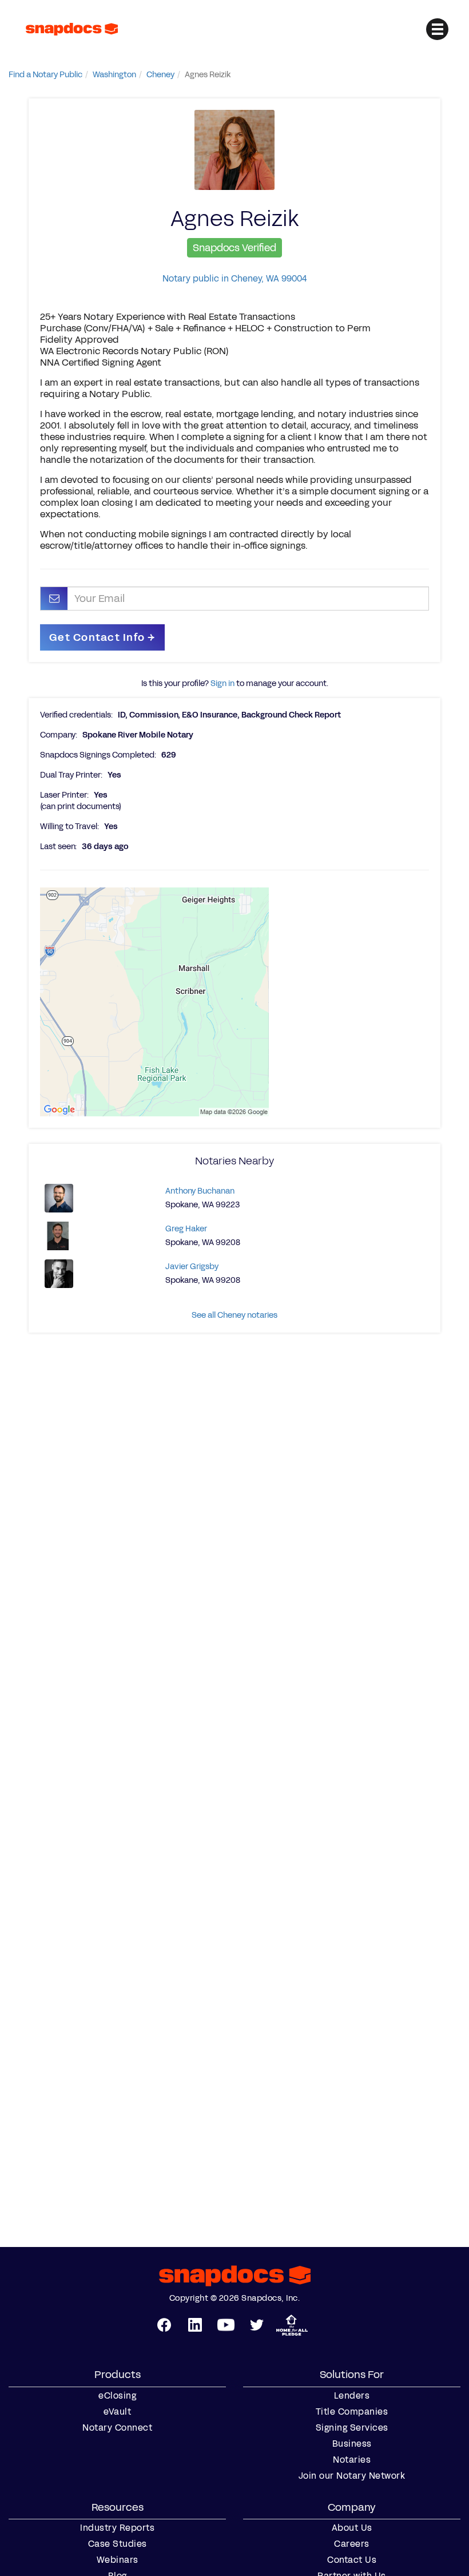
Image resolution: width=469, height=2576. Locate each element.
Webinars (118, 2560)
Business (352, 2444)
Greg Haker (186, 1229)
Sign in (222, 683)
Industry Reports (117, 2528)
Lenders (352, 2396)
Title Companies (352, 2412)
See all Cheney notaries (234, 1315)
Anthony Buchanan (200, 1191)
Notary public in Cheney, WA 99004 (234, 278)
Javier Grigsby (192, 1267)
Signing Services (352, 2428)
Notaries (352, 2460)
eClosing (117, 2396)
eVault (117, 2412)
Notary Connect (117, 2428)
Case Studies (118, 2544)
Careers (352, 2544)
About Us (352, 2528)
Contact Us (352, 2560)
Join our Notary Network (352, 2476)
